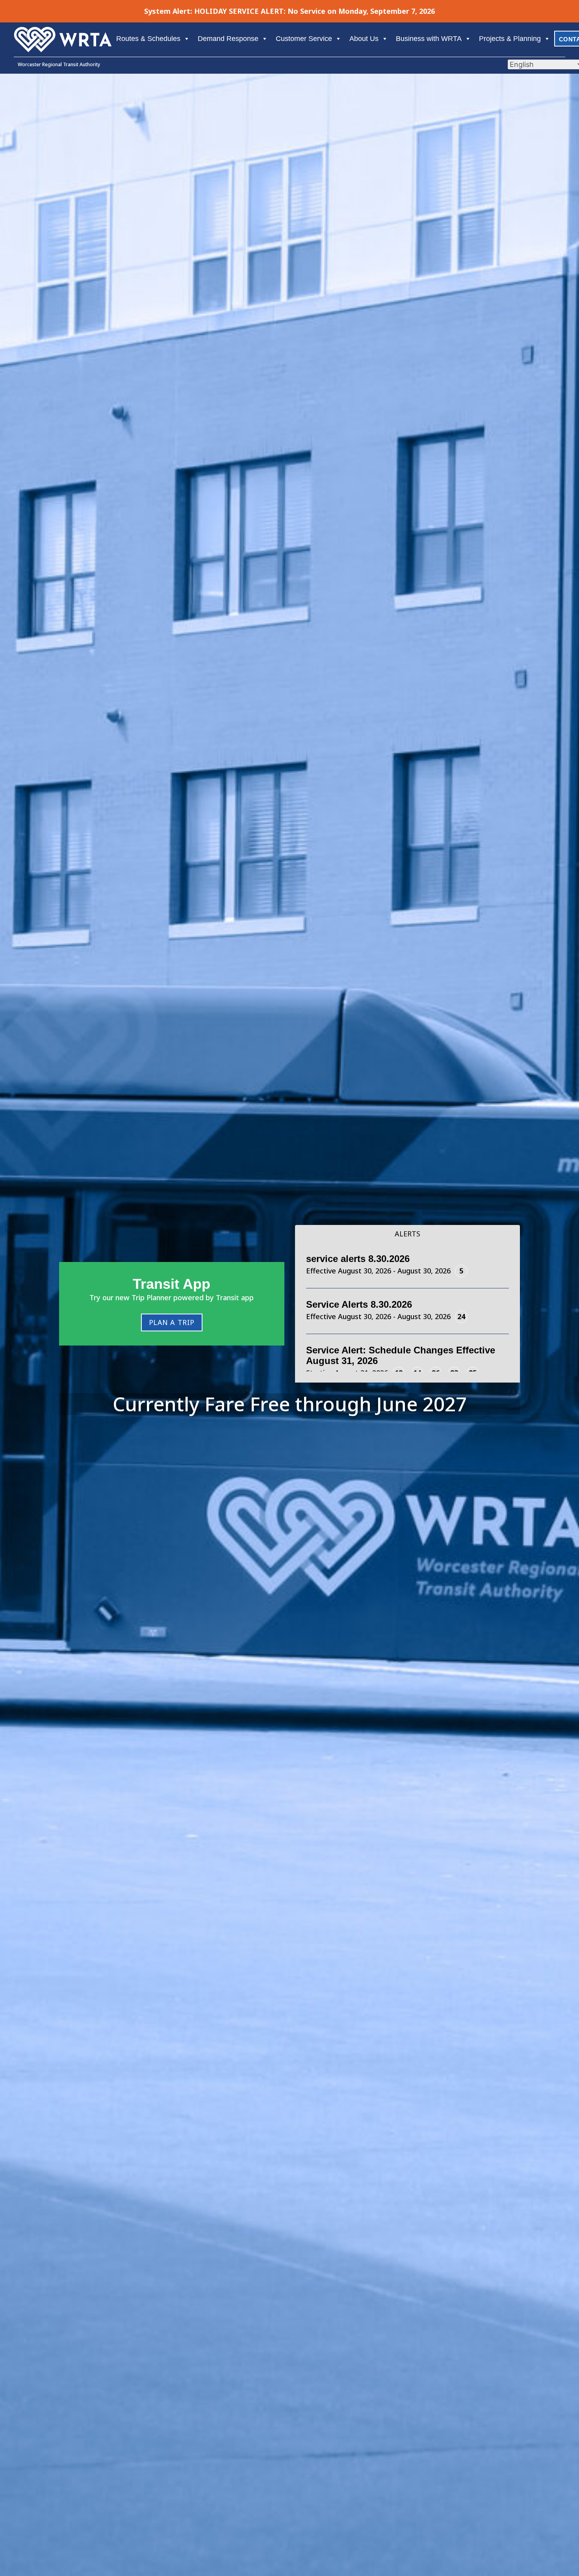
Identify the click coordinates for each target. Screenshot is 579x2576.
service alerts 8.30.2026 (358, 1259)
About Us (364, 39)
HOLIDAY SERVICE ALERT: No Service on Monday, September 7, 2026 (315, 11)
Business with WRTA (429, 39)
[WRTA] (63, 32)
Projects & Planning (510, 39)
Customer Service (304, 39)
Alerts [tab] (407, 1234)
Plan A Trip (172, 1322)
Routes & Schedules (148, 39)
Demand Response (228, 39)
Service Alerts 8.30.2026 (359, 1304)
